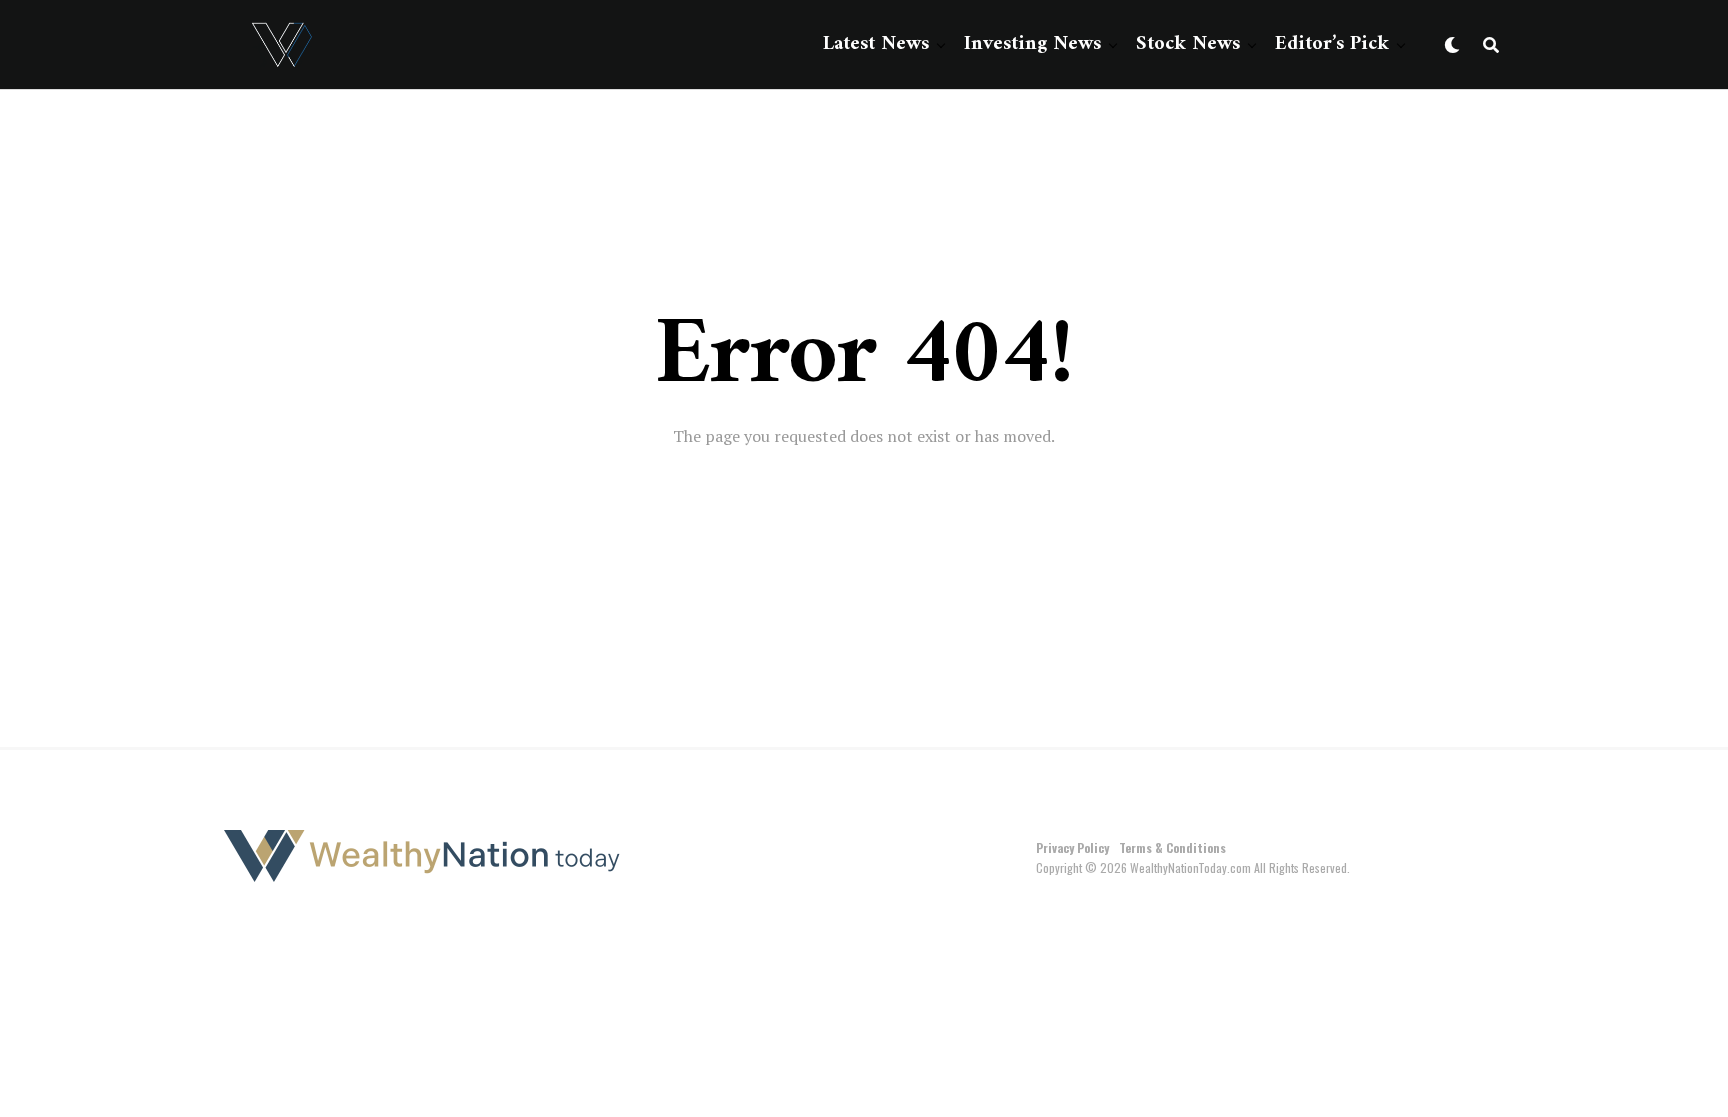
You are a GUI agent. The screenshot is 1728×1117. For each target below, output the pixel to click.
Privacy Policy (1072, 847)
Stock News (1188, 44)
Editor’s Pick (1332, 44)
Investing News (1032, 44)
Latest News (876, 44)
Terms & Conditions (1172, 847)
